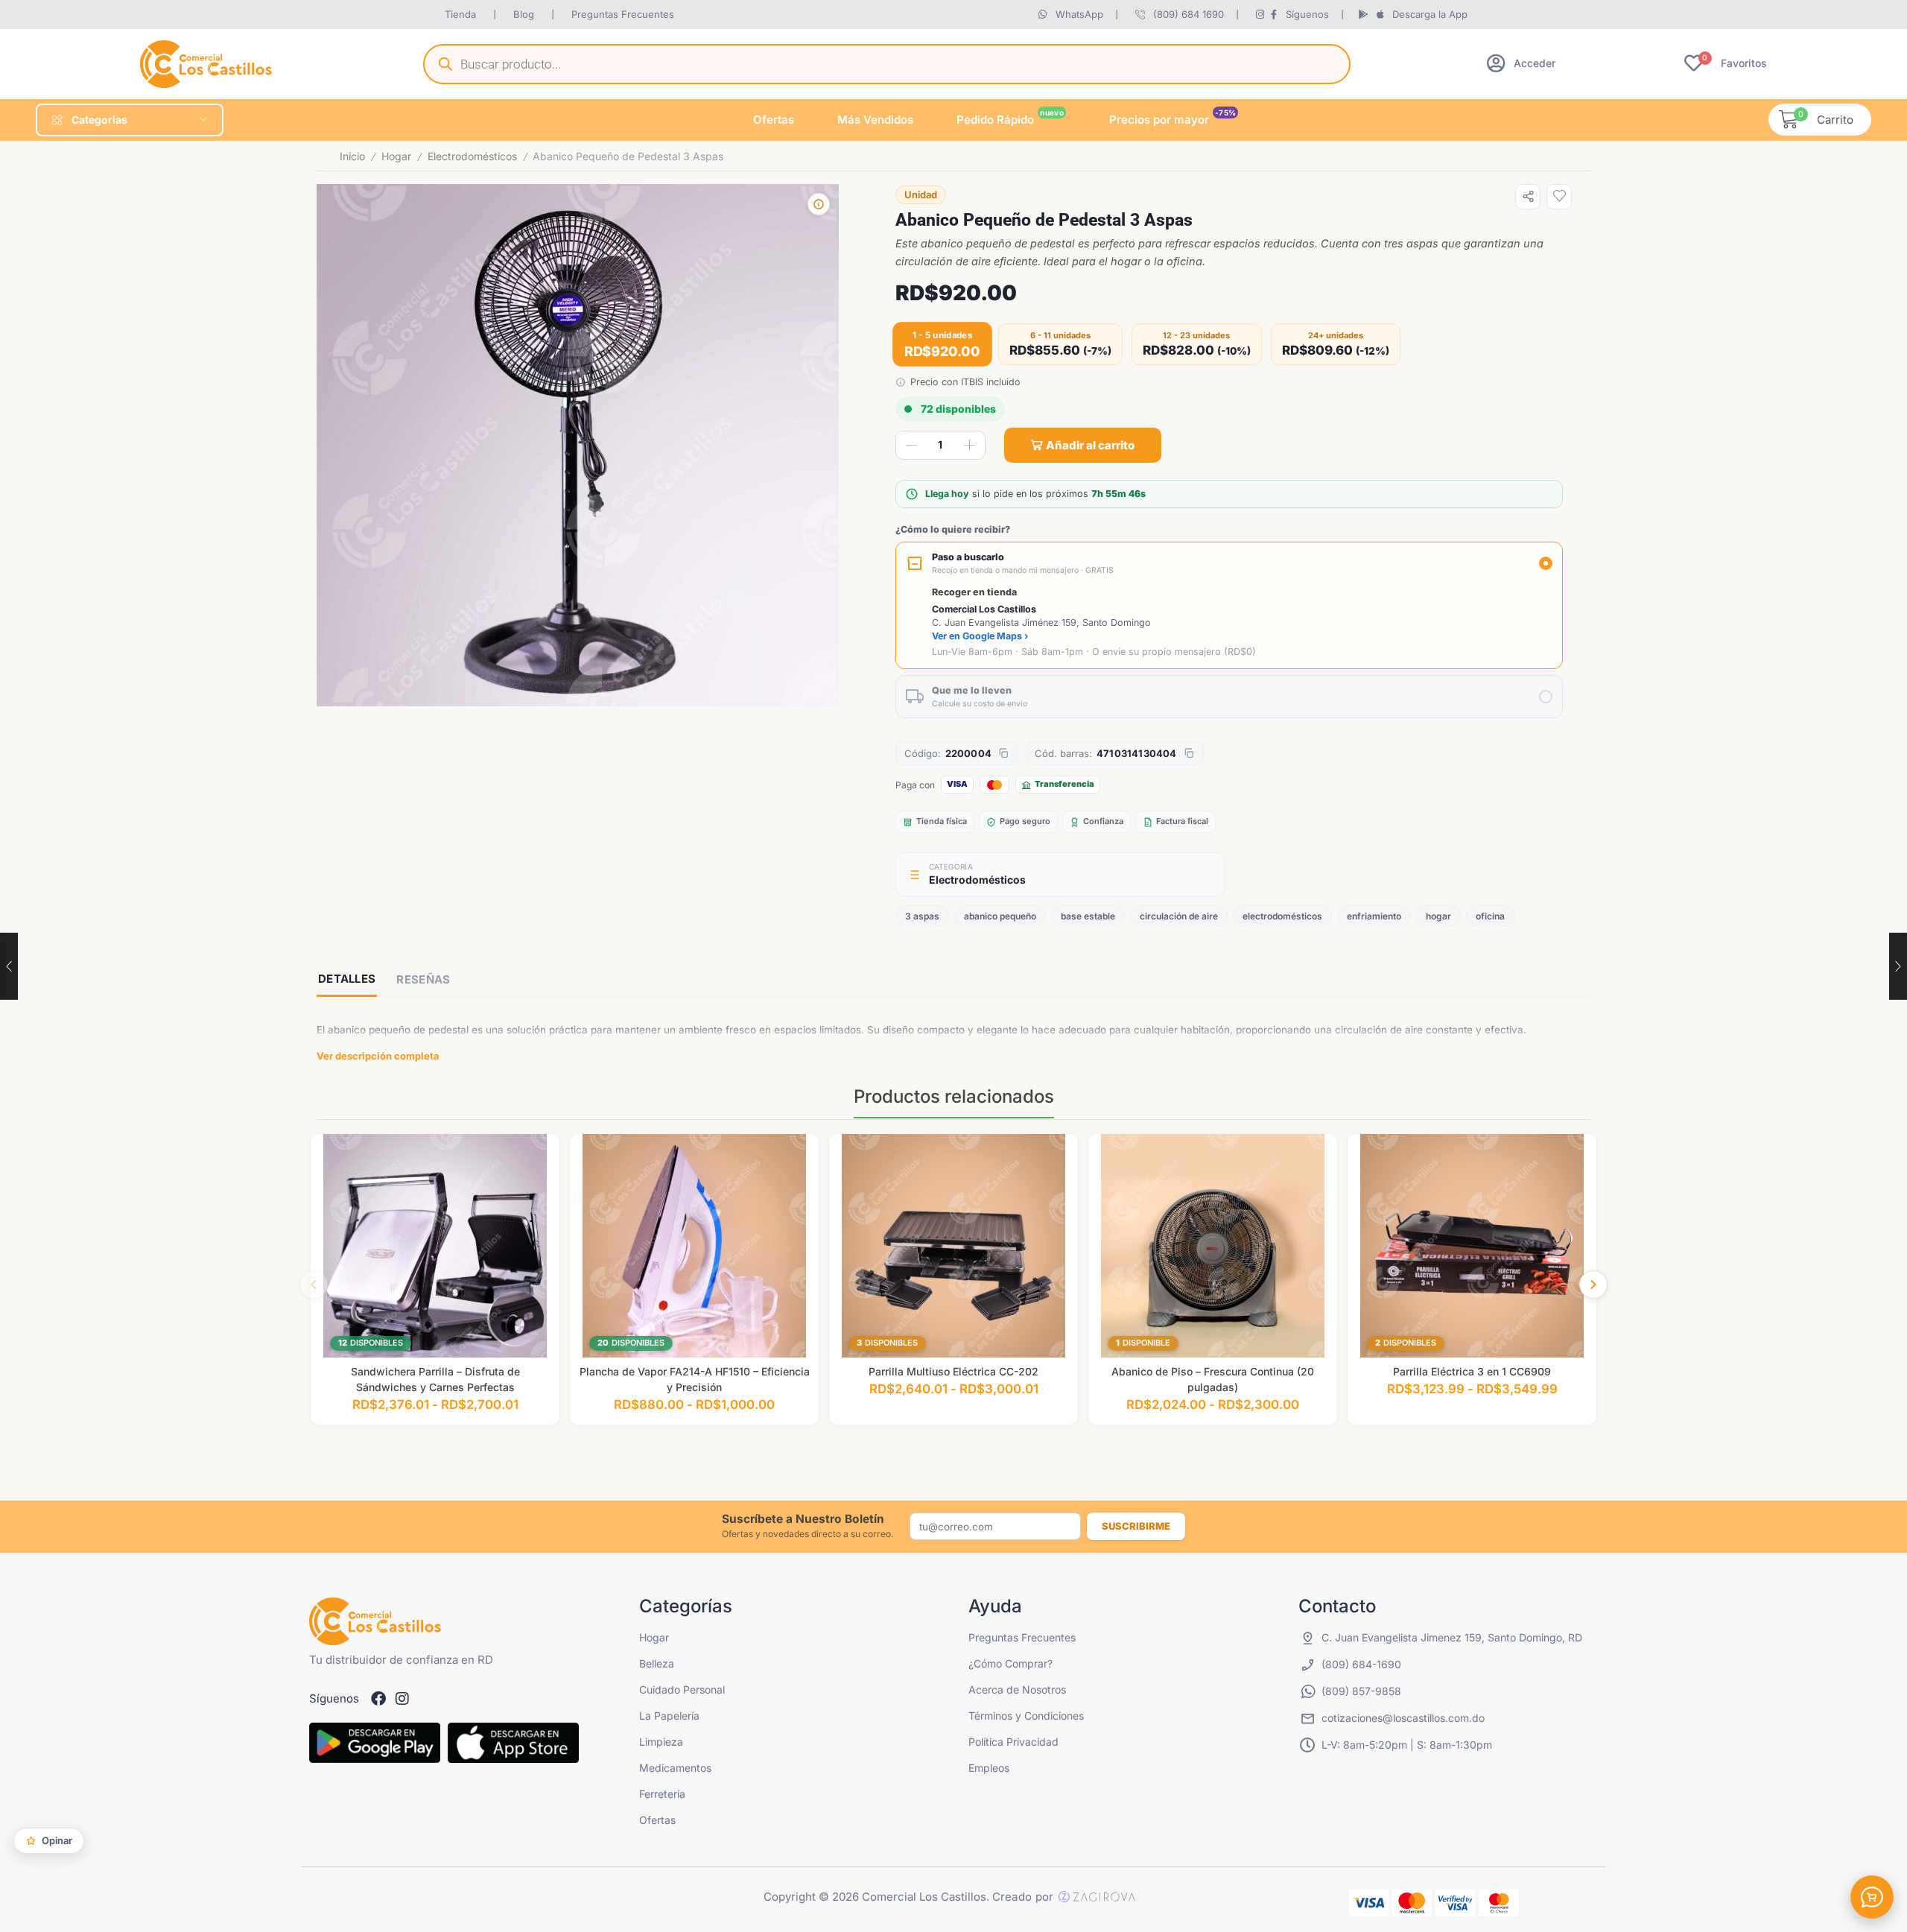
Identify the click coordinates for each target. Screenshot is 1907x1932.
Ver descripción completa (378, 1056)
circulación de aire (1179, 916)
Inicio (352, 156)
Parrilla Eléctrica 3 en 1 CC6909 (1472, 1371)
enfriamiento (1374, 916)
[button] (1521, 63)
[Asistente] (1872, 1897)
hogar (1438, 916)
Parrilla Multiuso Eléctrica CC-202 (953, 1371)
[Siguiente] (1593, 1285)
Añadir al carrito (1090, 445)
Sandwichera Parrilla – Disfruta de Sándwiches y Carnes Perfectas (435, 1379)
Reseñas (423, 979)
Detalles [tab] (347, 979)
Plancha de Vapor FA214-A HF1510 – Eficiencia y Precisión (695, 1379)
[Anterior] (314, 1285)
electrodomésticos (1282, 916)
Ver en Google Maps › (980, 636)
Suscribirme (1136, 1526)
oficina (1490, 916)
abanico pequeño (1000, 916)
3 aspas (922, 916)
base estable (1088, 916)
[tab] (347, 980)
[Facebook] (378, 1699)
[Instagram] (402, 1699)
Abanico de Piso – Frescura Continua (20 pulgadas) (1213, 1379)
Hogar (396, 156)
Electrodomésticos (472, 156)
